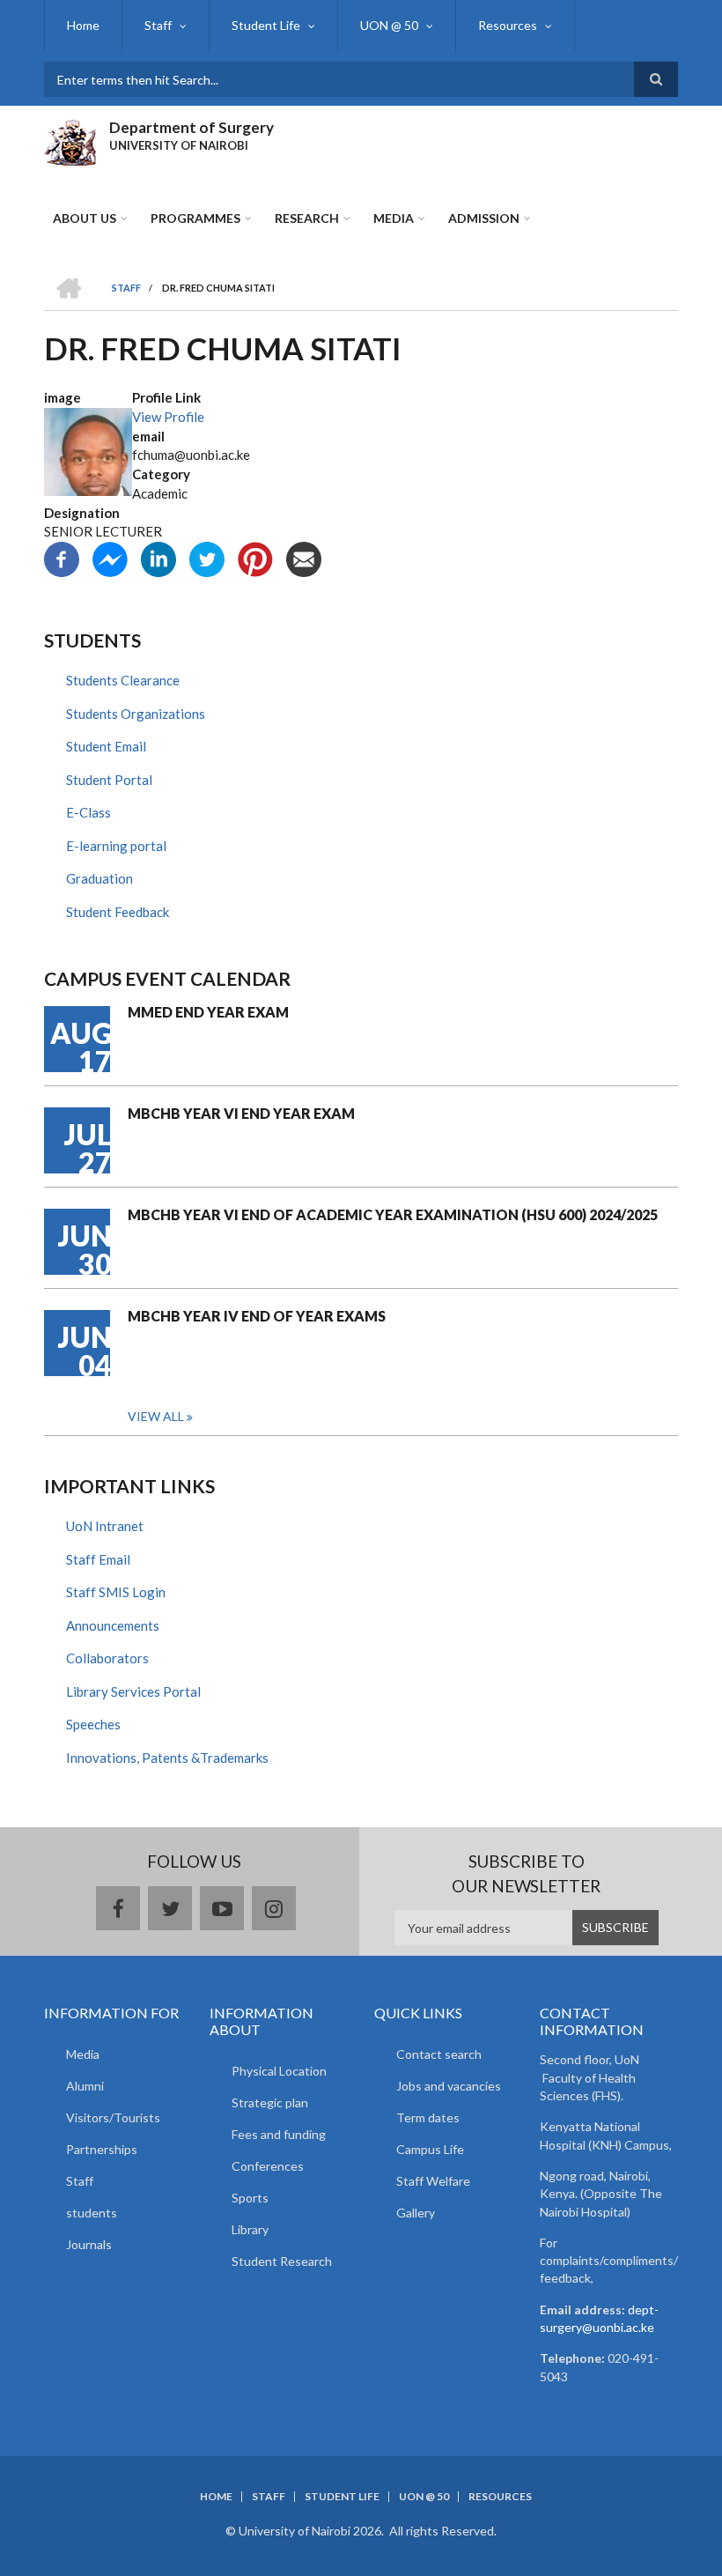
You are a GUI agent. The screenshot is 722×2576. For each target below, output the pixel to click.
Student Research (282, 2261)
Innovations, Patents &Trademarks (167, 1758)
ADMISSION (484, 218)
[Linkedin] (158, 558)
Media (394, 218)
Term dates (428, 2117)
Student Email (106, 746)
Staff (158, 25)
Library (250, 2229)
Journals (89, 2244)
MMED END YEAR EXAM (208, 1012)
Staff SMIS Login (116, 1592)
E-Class (88, 812)
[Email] (304, 558)
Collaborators (107, 1658)
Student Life (266, 25)
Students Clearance (123, 680)
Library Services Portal (133, 1691)
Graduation (99, 878)
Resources (508, 25)
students (92, 2213)
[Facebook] (62, 558)
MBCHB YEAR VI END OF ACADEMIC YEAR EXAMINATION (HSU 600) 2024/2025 (393, 1214)
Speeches (93, 1724)
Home (83, 25)
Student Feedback (118, 912)
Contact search (439, 2054)
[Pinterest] (255, 558)
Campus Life (430, 2149)
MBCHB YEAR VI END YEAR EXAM (241, 1113)
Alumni (85, 2086)
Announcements (113, 1625)
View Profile (168, 417)
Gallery (416, 2213)
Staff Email (98, 1559)
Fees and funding (279, 2134)
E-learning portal (116, 846)
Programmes (195, 218)
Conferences (268, 2166)
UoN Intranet (105, 1526)
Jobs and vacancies (449, 2086)
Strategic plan (270, 2102)
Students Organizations (136, 714)
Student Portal (109, 780)
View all (156, 1416)
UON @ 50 (389, 25)
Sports (250, 2198)
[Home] (70, 140)
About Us (85, 218)
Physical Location (279, 2071)
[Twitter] (207, 558)
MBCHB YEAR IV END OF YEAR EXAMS (257, 1316)
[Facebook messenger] (110, 558)
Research (307, 218)
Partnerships (102, 2149)
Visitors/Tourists (113, 2117)
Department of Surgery (192, 127)
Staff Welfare (433, 2181)
